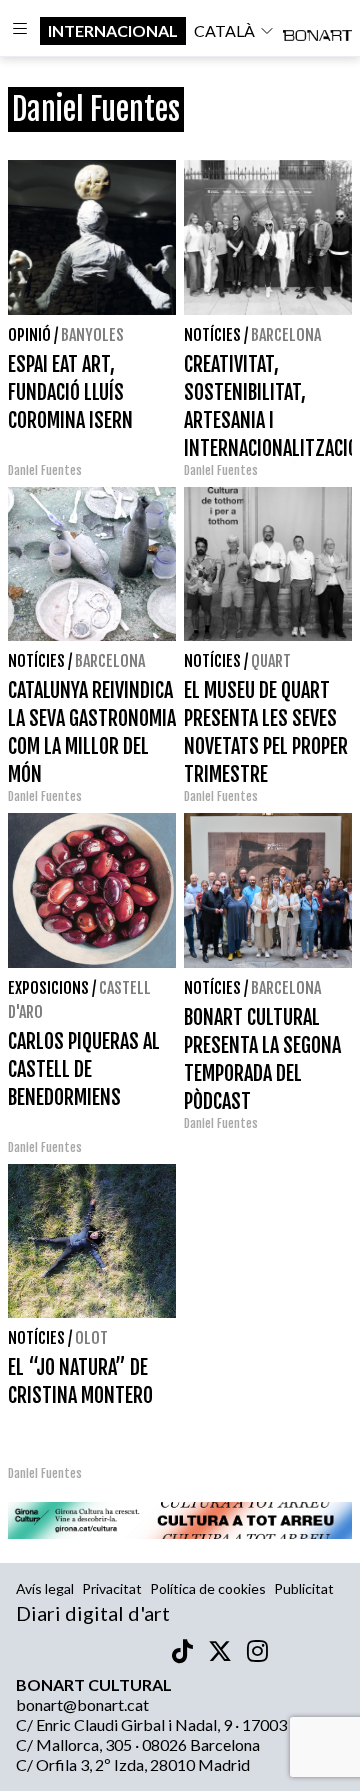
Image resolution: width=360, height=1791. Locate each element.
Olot (91, 1338)
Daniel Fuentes (45, 470)
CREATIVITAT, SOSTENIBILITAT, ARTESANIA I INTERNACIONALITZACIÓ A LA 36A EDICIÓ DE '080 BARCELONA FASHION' (271, 448)
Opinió (29, 335)
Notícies (212, 335)
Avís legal (45, 1588)
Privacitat (112, 1588)
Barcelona (286, 335)
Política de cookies (208, 1588)
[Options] (20, 31)
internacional (113, 30)
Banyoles (92, 335)
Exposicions (48, 988)
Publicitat (304, 1588)
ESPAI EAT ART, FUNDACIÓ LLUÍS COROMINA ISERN (70, 392)
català (224, 30)
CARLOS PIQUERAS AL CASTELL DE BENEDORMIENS (84, 1069)
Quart (271, 661)
